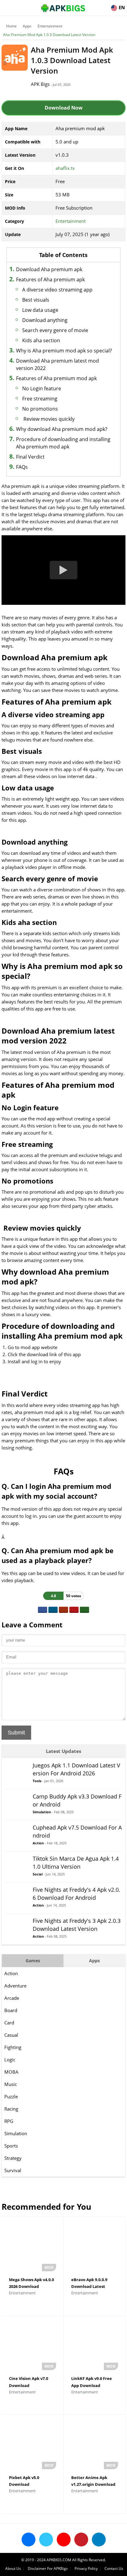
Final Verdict (30, 457)
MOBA (11, 2072)
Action (11, 1973)
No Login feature (42, 388)
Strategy (13, 2158)
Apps (27, 26)
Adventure (15, 1986)
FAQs (22, 467)
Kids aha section (41, 340)
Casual (11, 2035)
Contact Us (114, 2568)
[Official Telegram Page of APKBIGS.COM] (99, 2540)
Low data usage (40, 310)
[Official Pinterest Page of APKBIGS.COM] (81, 2540)
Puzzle (11, 2096)
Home (11, 26)
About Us (13, 2568)
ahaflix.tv (65, 168)
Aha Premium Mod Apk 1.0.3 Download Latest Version (49, 35)
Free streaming (40, 399)
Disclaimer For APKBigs (48, 2568)
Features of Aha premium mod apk (56, 378)
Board (11, 2010)
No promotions (40, 409)
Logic (10, 2060)
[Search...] (104, 5)
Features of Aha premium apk (50, 279)
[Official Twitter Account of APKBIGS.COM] (46, 2540)
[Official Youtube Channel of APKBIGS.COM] (64, 2540)
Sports (11, 2146)
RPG (9, 2121)
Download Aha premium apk (49, 269)
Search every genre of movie (55, 330)
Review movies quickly (48, 419)
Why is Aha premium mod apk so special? (64, 351)
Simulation (16, 2133)
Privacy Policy (86, 2568)
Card (9, 2023)
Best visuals (36, 300)
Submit (16, 1733)
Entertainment (50, 26)
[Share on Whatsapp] (84, 1610)
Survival (13, 2170)
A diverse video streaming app (57, 290)
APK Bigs (40, 84)
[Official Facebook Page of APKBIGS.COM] (29, 2540)
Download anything (45, 320)
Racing (11, 2109)
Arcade (12, 1998)
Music (11, 2084)
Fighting (13, 2047)
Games (33, 1961)
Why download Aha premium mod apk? (62, 429)
